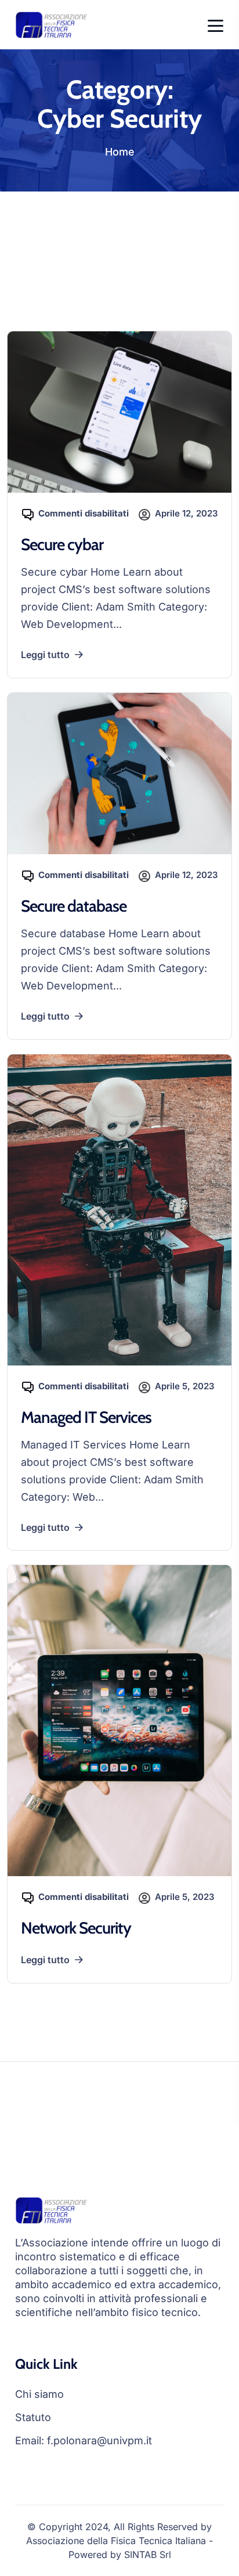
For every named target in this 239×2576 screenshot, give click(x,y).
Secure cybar (62, 544)
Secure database (74, 906)
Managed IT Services (86, 1417)
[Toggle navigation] (216, 25)
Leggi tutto (45, 655)
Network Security (76, 1928)
